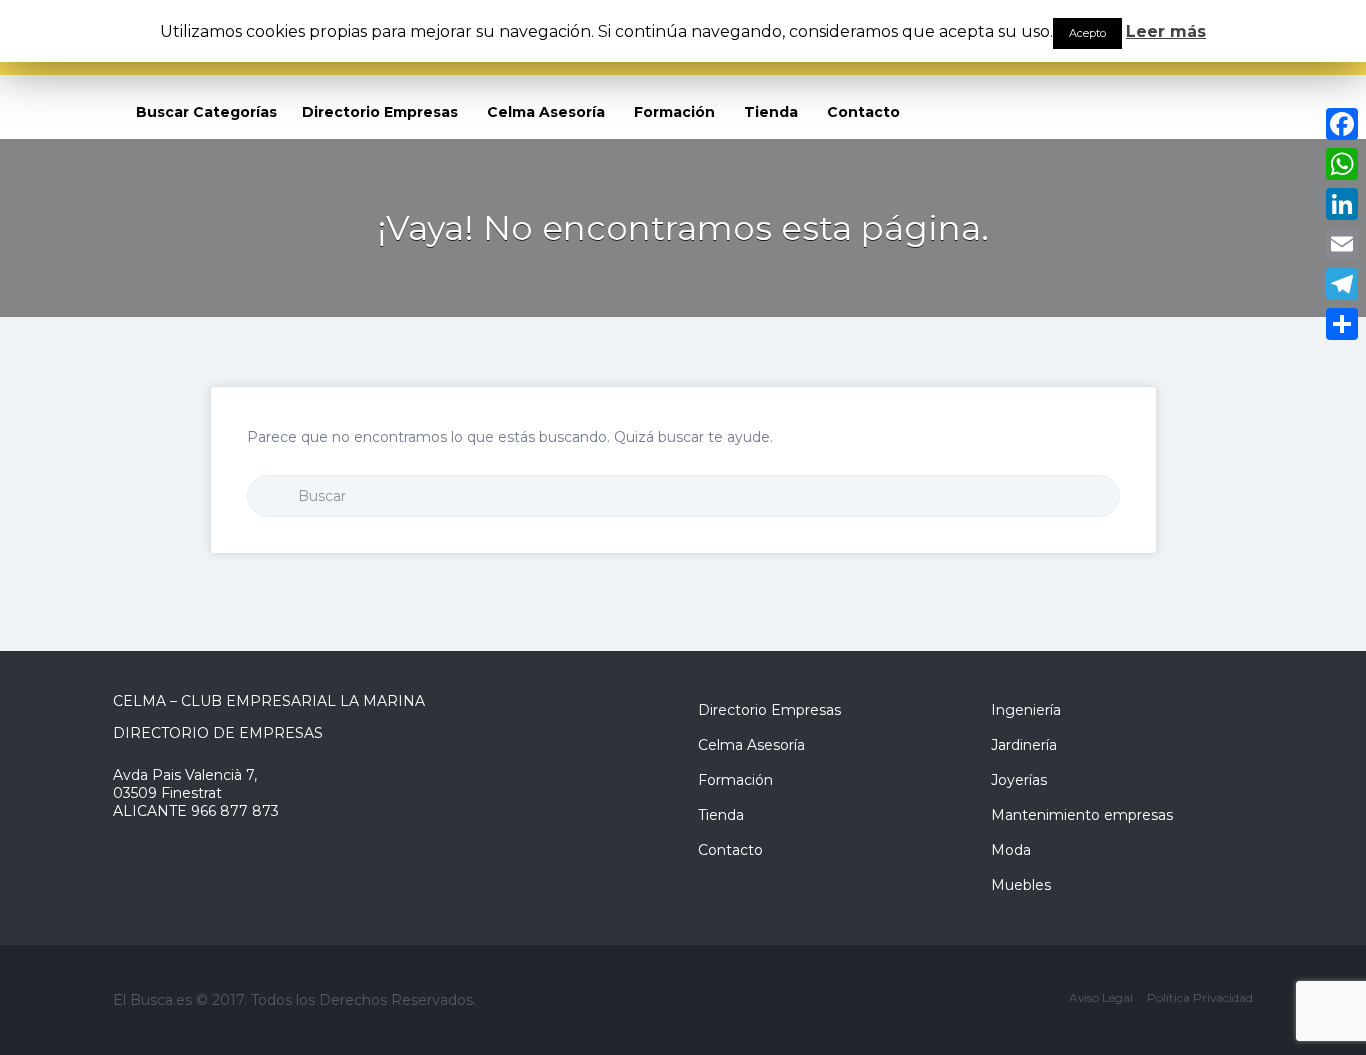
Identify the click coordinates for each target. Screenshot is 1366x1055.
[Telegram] (1342, 284)
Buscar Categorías (206, 112)
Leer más (1166, 31)
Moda (1011, 850)
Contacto (863, 112)
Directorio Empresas (380, 112)
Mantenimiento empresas (1082, 815)
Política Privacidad (1200, 997)
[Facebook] (1342, 124)
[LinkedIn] (1342, 204)
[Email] (1342, 244)
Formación (674, 112)
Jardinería (1024, 745)
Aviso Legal (1101, 997)
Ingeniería (1026, 710)
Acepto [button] (1087, 33)
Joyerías (1019, 780)
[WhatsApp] (1342, 164)
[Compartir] (1342, 324)
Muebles (1021, 885)
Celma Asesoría (546, 112)
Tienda (771, 112)
